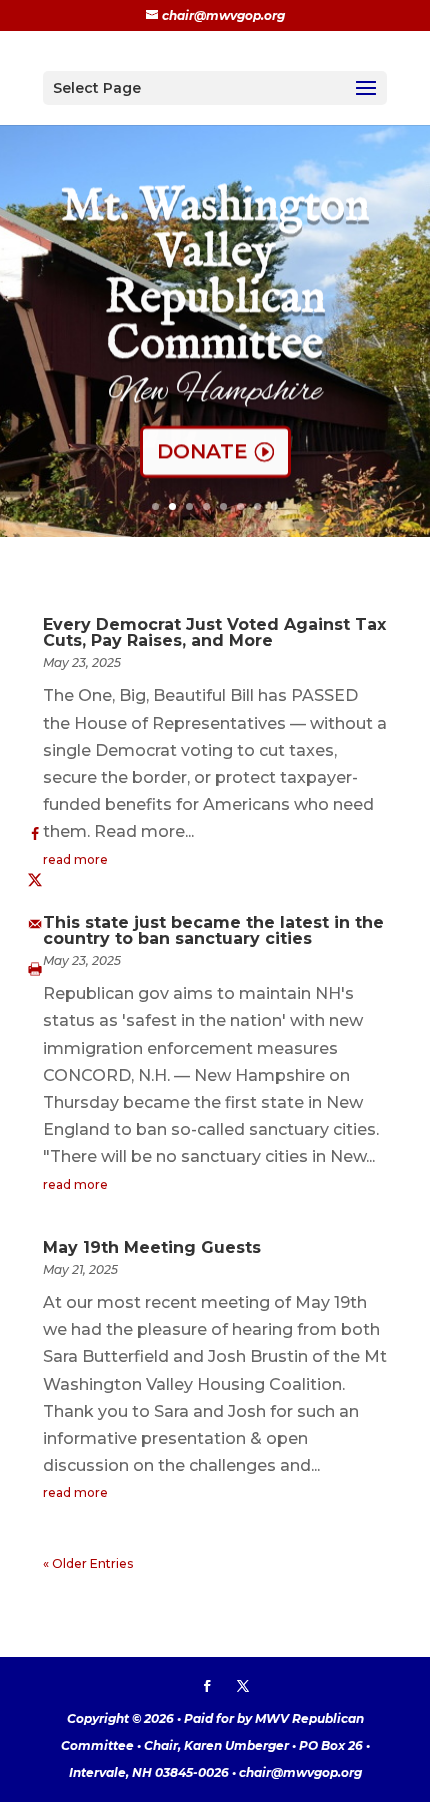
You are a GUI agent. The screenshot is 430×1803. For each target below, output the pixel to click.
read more (75, 859)
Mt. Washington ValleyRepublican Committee (215, 275)
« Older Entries (88, 1563)
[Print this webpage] (34, 969)
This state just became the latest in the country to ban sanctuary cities (213, 930)
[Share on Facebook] (34, 834)
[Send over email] (34, 924)
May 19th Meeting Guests (152, 1247)
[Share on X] (34, 879)
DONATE (202, 451)
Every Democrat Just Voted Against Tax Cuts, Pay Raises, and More (214, 632)
